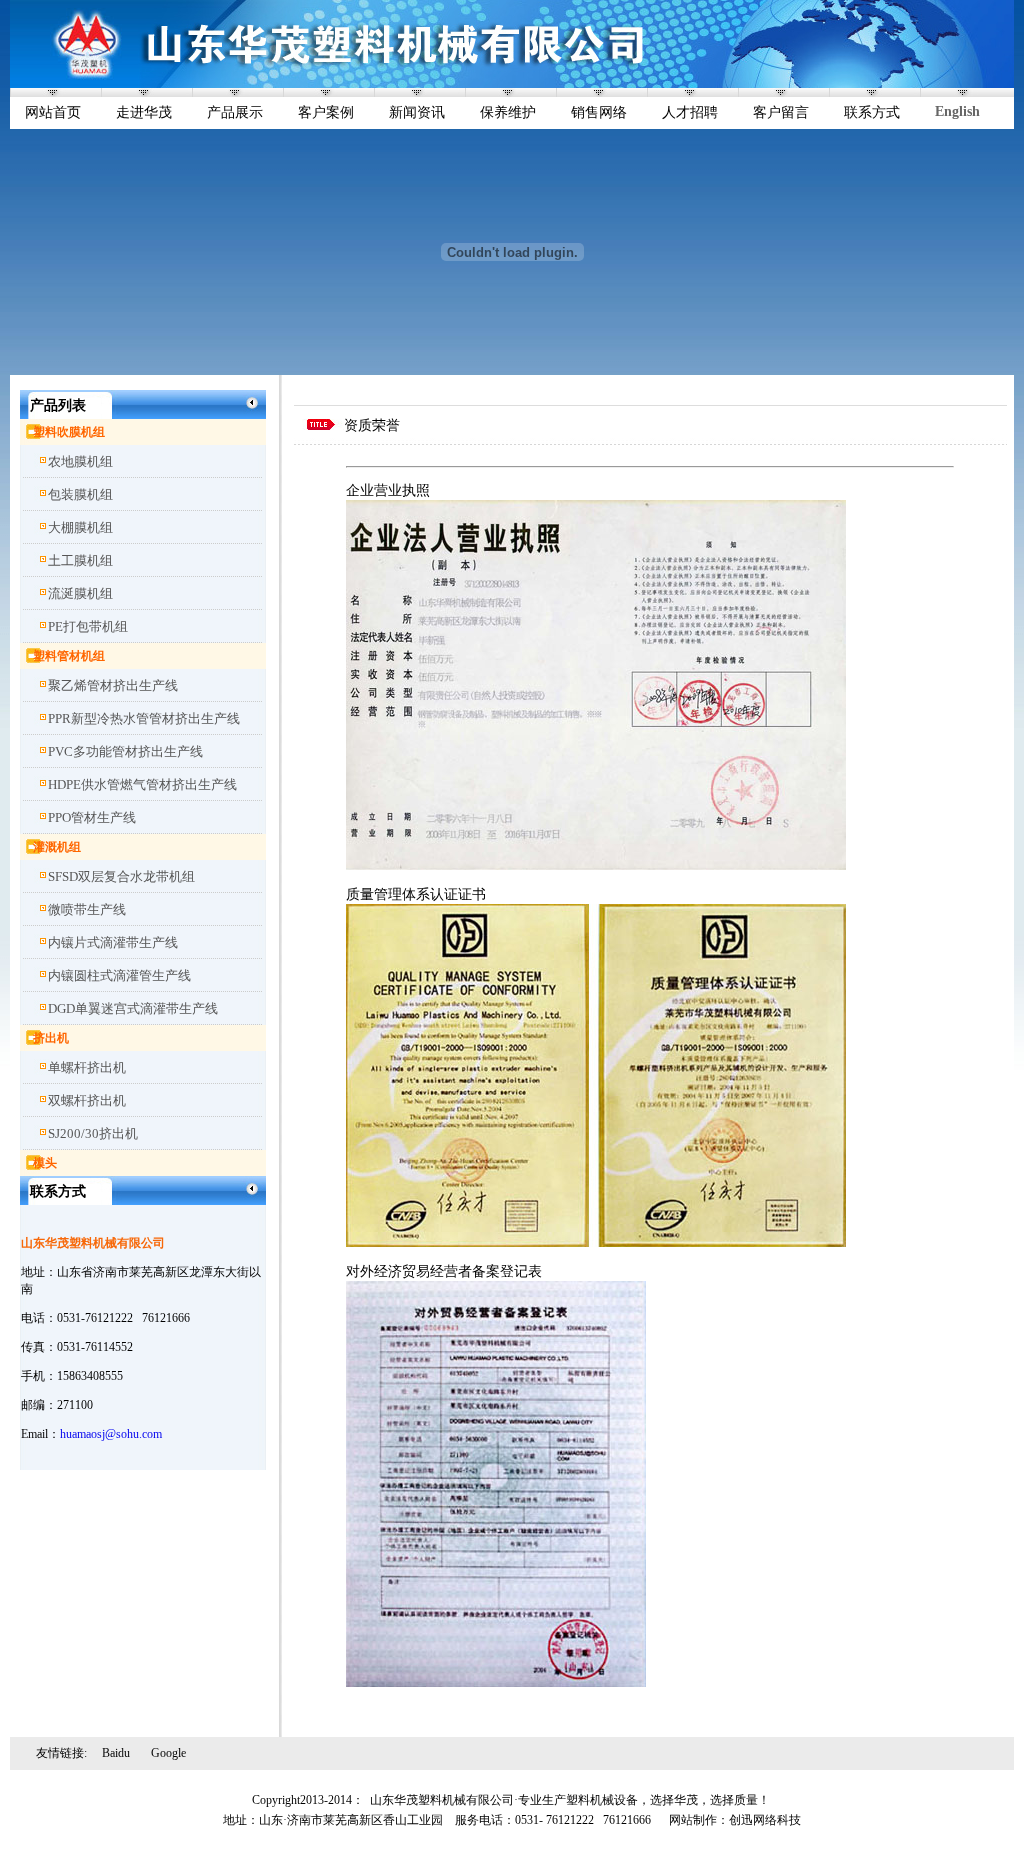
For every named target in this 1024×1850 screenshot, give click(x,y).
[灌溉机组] (25, 847)
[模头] (25, 1163)
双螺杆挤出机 (87, 1100)
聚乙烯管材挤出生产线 (113, 685)
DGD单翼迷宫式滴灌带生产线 (133, 1008)
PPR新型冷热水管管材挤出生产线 (144, 718)
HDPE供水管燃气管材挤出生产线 (142, 784)
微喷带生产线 (87, 909)
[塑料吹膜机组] (25, 432)
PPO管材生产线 (92, 817)
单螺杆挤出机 (87, 1067)
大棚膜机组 (80, 527)
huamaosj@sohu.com (111, 1434)
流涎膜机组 (80, 593)
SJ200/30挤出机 (93, 1133)
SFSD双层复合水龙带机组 (121, 876)
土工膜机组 (80, 560)
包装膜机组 (80, 494)
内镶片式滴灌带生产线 (113, 942)
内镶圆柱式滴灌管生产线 (119, 975)
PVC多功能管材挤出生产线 (125, 751)
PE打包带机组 (88, 626)
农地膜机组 (80, 461)
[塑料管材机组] (25, 656)
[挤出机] (25, 1038)
